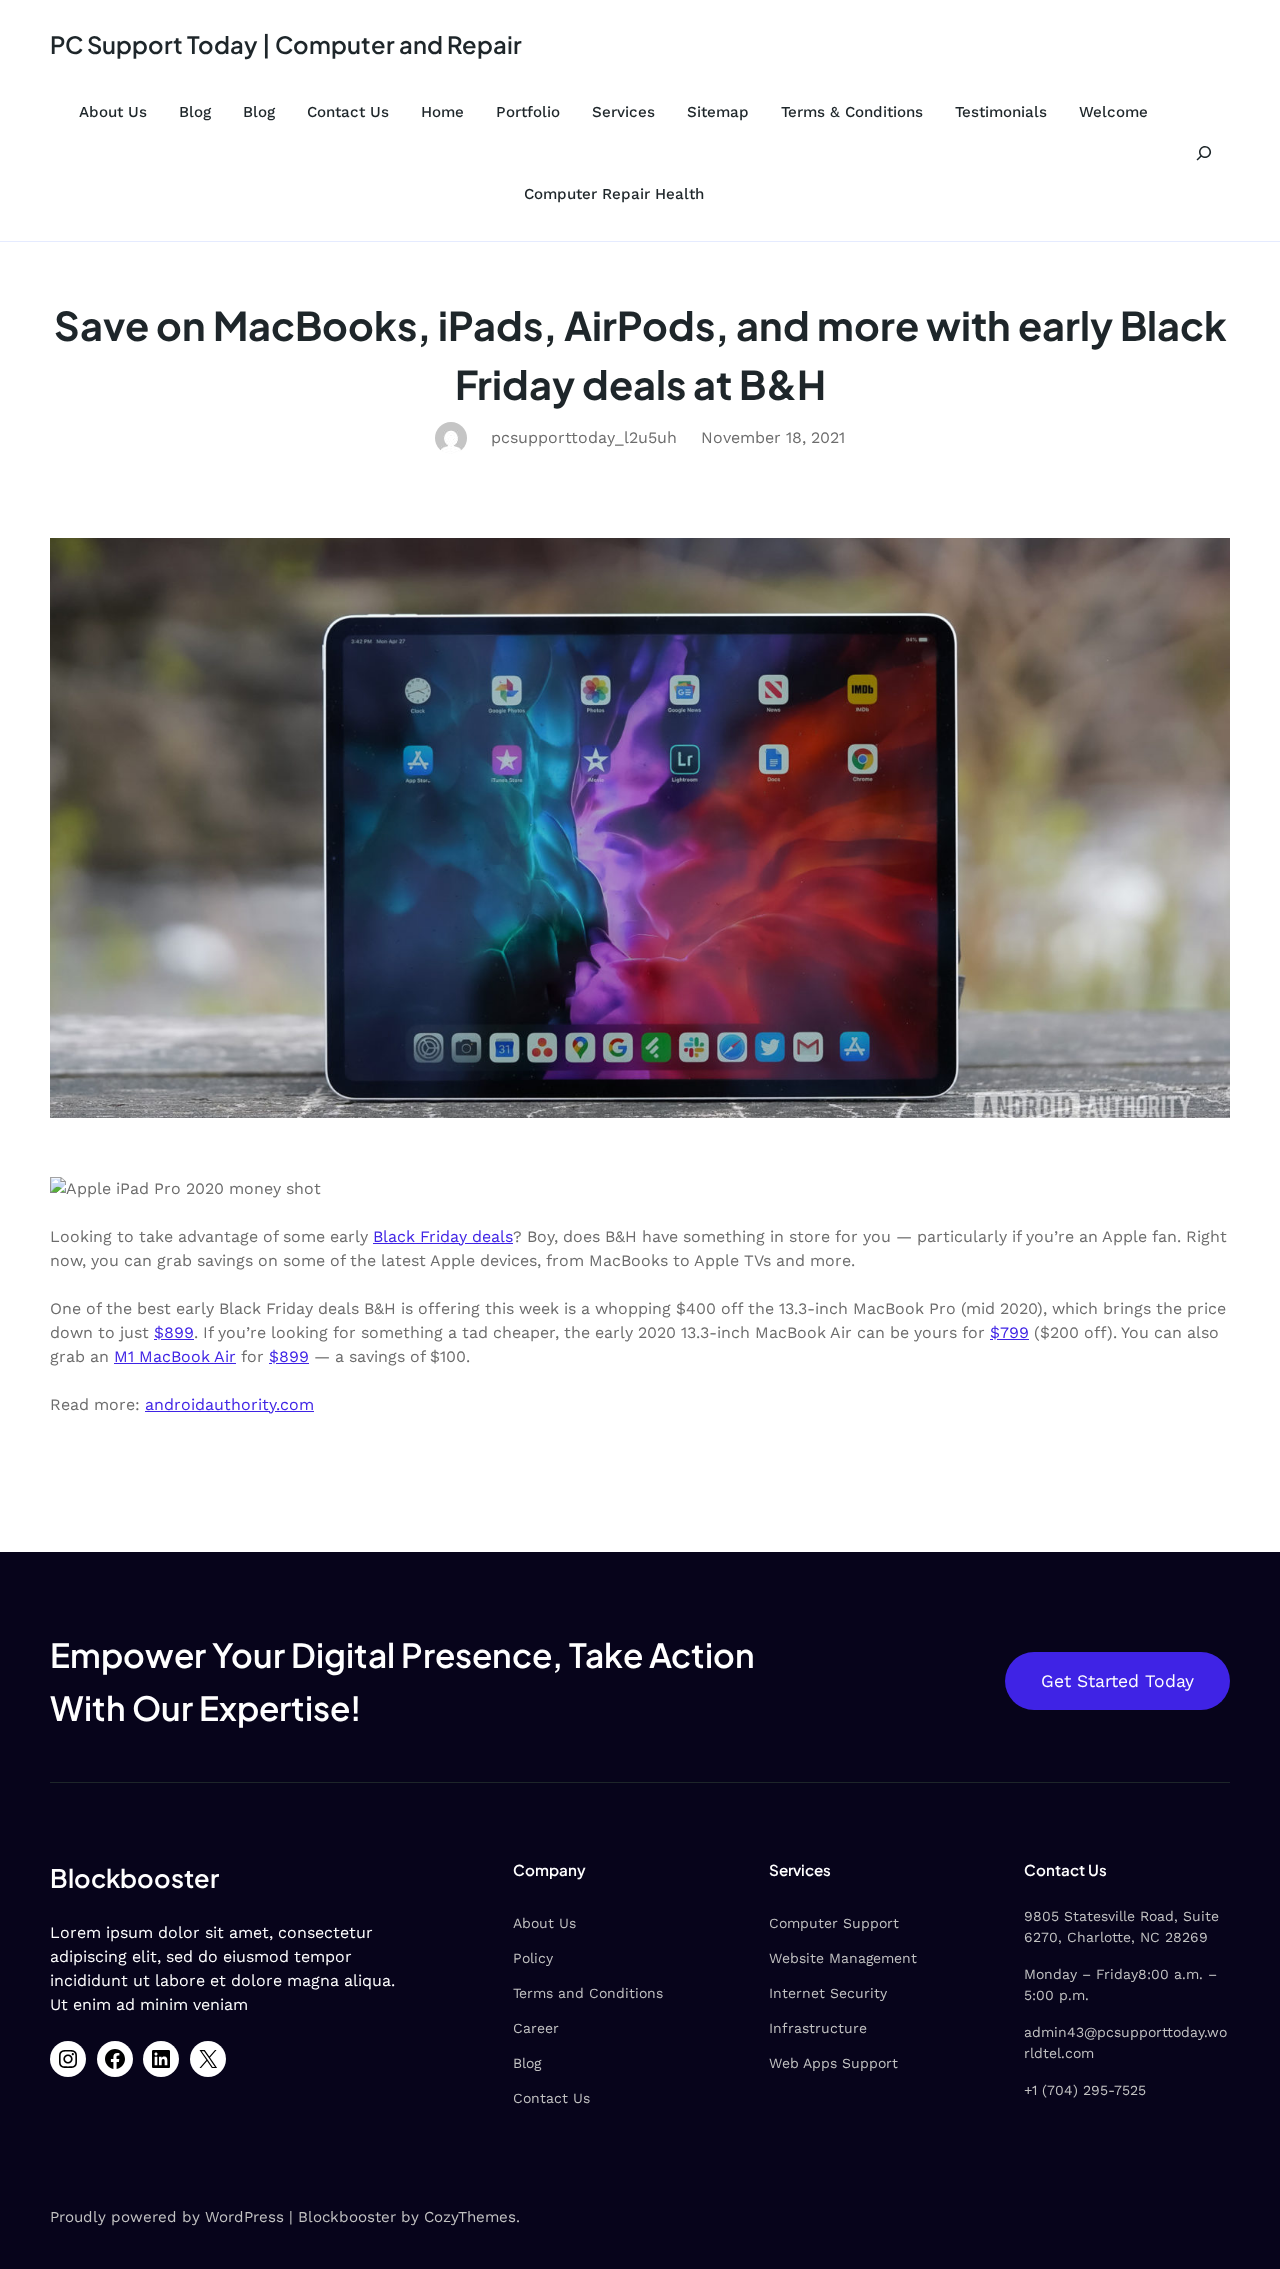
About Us (113, 112)
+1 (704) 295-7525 (1085, 2090)
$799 (1009, 1332)
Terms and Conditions (588, 1993)
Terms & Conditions (852, 112)
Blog (195, 112)
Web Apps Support (833, 2063)
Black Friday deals (443, 1236)
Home (442, 112)
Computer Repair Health (614, 194)
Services (623, 112)
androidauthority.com (229, 1404)
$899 (174, 1332)
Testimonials (1001, 112)
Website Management (843, 1958)
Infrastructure (818, 2028)
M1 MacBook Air (175, 1356)
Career (536, 2028)
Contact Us (348, 112)
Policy (533, 1958)
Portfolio (528, 112)
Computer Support (834, 1923)
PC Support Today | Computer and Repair (286, 44)
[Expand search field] (1203, 153)
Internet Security (828, 1993)
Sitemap (718, 112)
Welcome (1113, 112)
